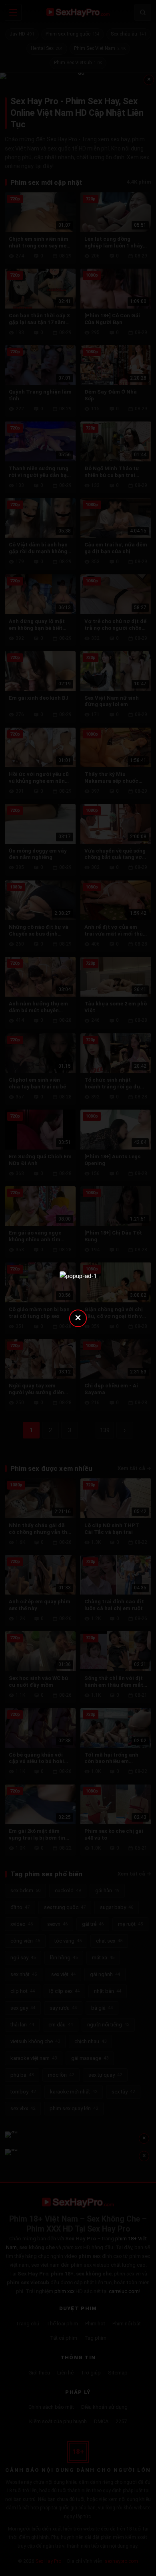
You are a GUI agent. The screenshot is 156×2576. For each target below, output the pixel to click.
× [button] (78, 1317)
